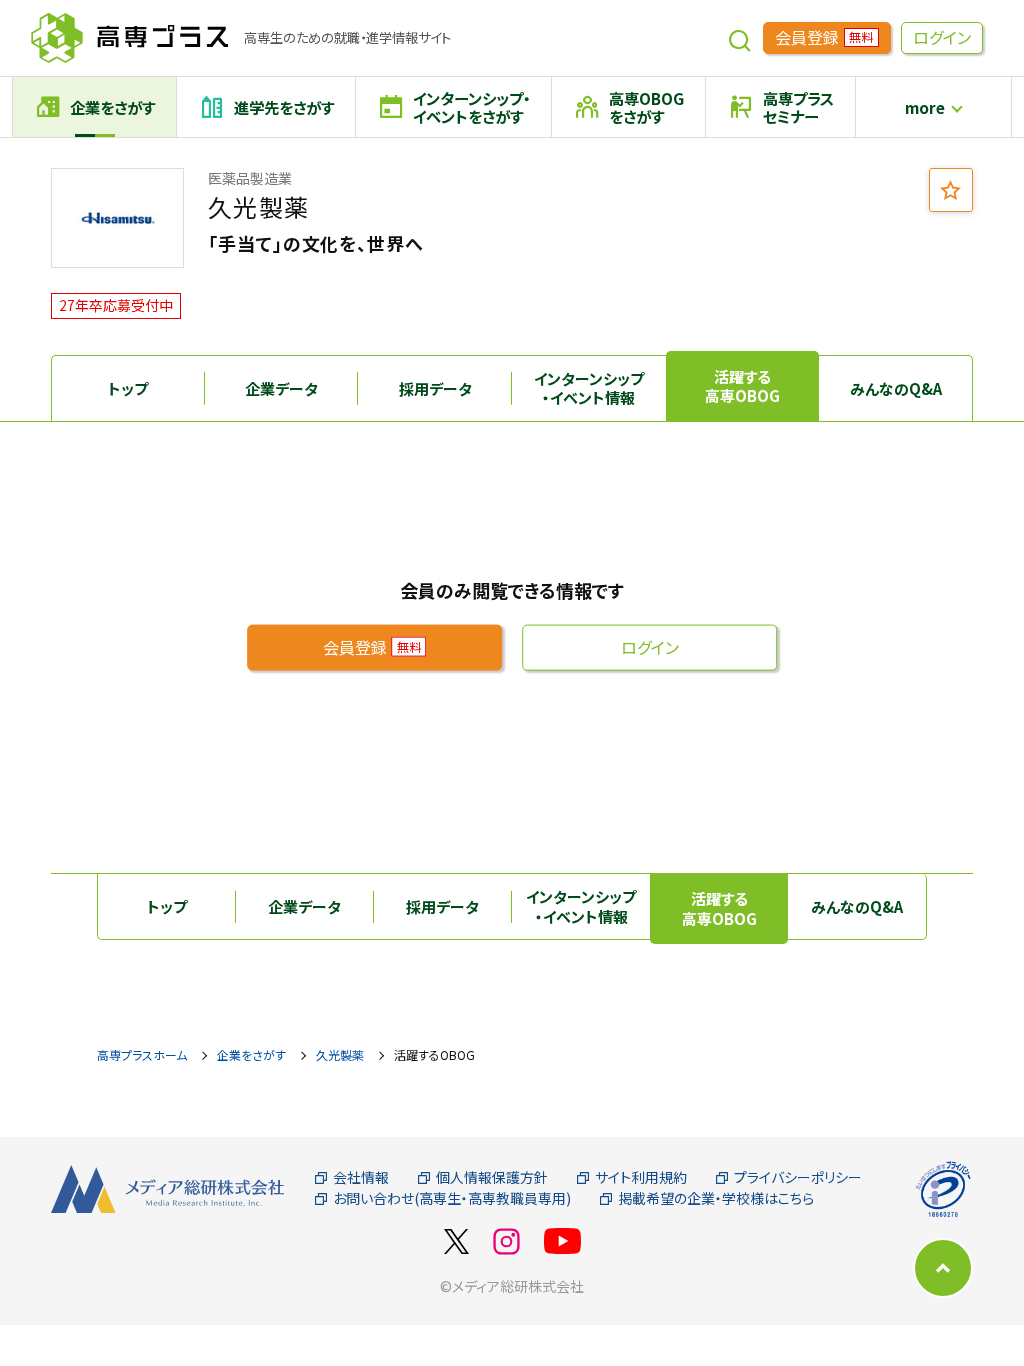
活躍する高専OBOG (742, 386)
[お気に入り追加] (951, 190)
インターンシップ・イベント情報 (589, 388)
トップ (128, 388)
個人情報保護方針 (492, 1177)
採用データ (435, 388)
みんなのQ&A (896, 388)
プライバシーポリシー (798, 1177)
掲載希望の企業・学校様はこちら (716, 1198)
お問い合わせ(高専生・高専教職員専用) (452, 1198)
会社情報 (361, 1177)
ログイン (942, 37)
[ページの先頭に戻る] (943, 1268)
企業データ (281, 388)
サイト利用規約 (641, 1177)
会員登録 (824, 37)
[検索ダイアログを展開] (740, 38)
